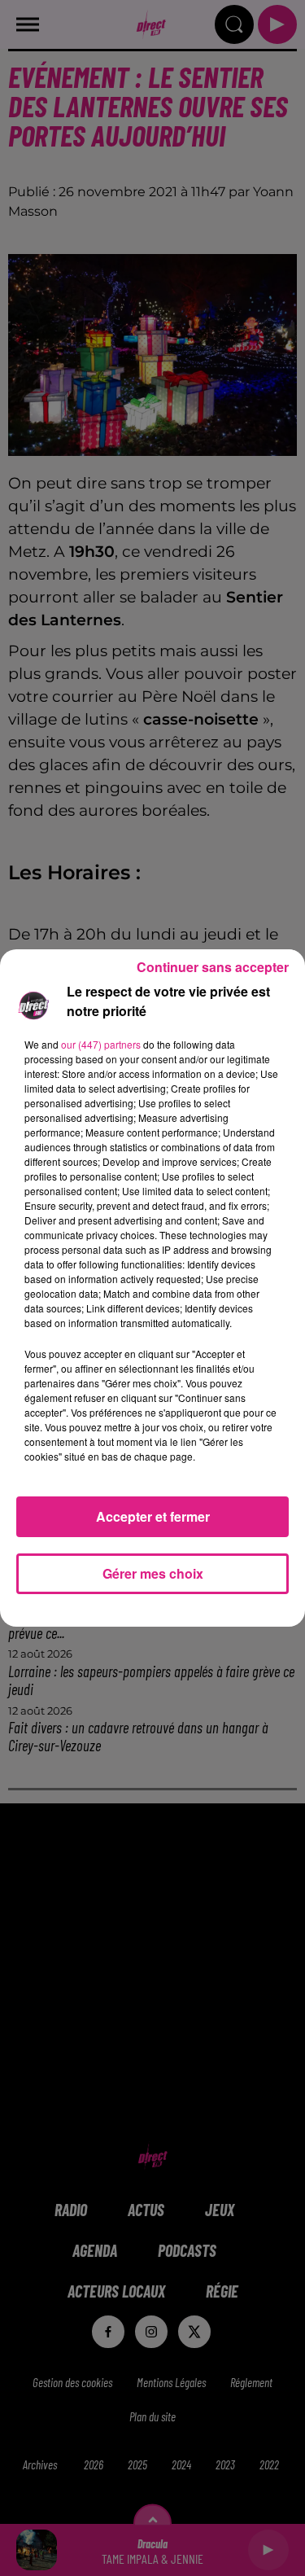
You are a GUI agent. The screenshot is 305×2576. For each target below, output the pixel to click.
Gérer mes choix (153, 1573)
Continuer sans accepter (213, 967)
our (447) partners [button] (101, 1044)
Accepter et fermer (153, 1516)
